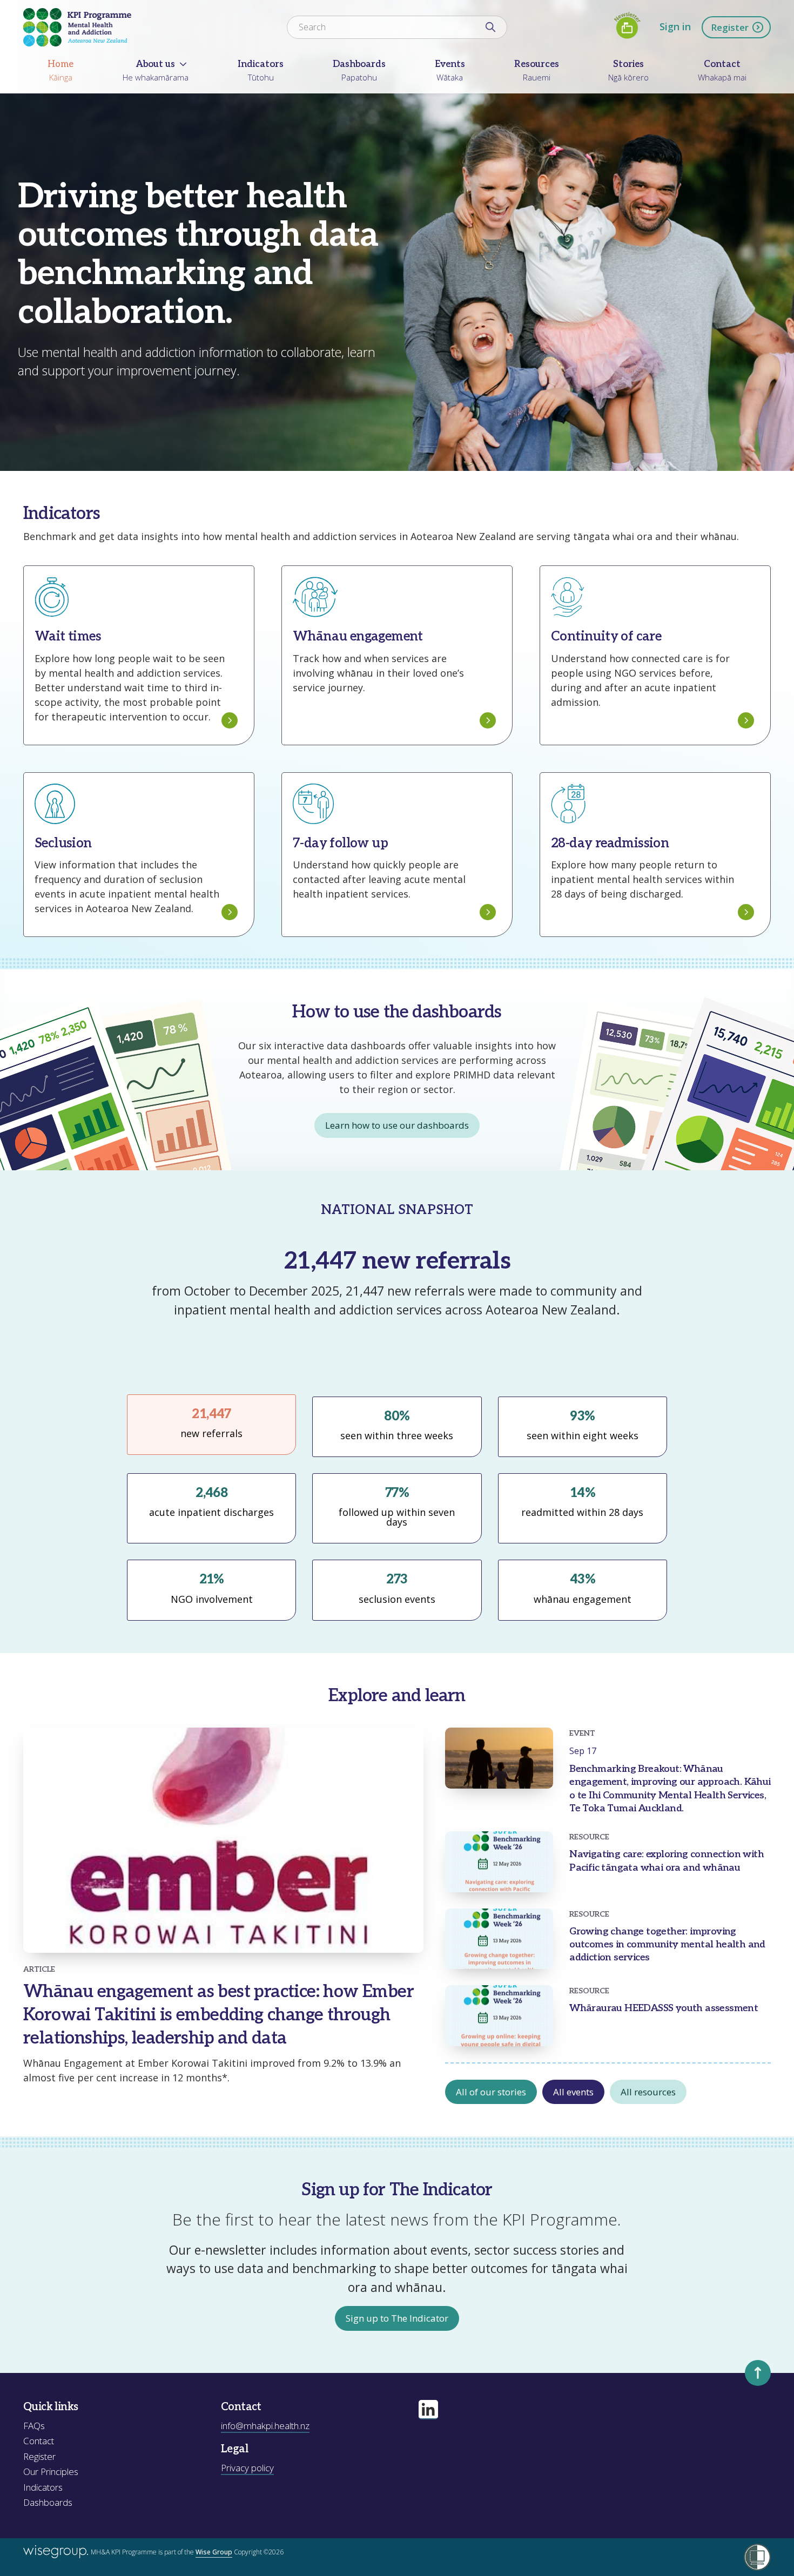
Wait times (389, 1338)
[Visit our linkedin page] (428, 2410)
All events (573, 2092)
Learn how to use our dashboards (397, 1125)
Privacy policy (247, 2468)
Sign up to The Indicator (397, 2318)
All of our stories (491, 2092)
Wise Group (214, 2552)
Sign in (675, 26)
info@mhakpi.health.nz (265, 2426)
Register (730, 27)
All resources (648, 2092)
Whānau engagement (389, 1357)
